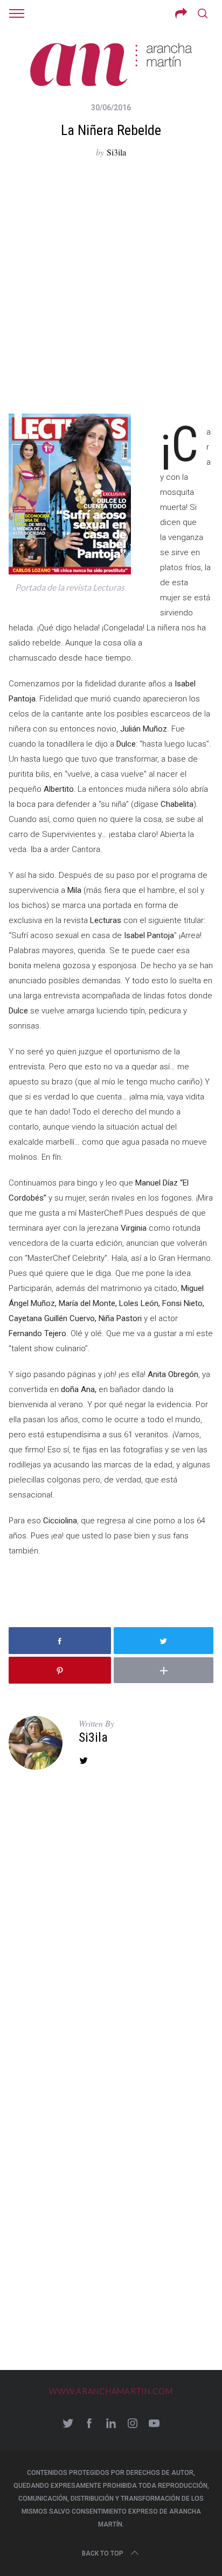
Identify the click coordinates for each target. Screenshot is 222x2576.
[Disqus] (111, 1936)
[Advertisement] (111, 287)
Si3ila (116, 152)
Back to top (103, 2553)
